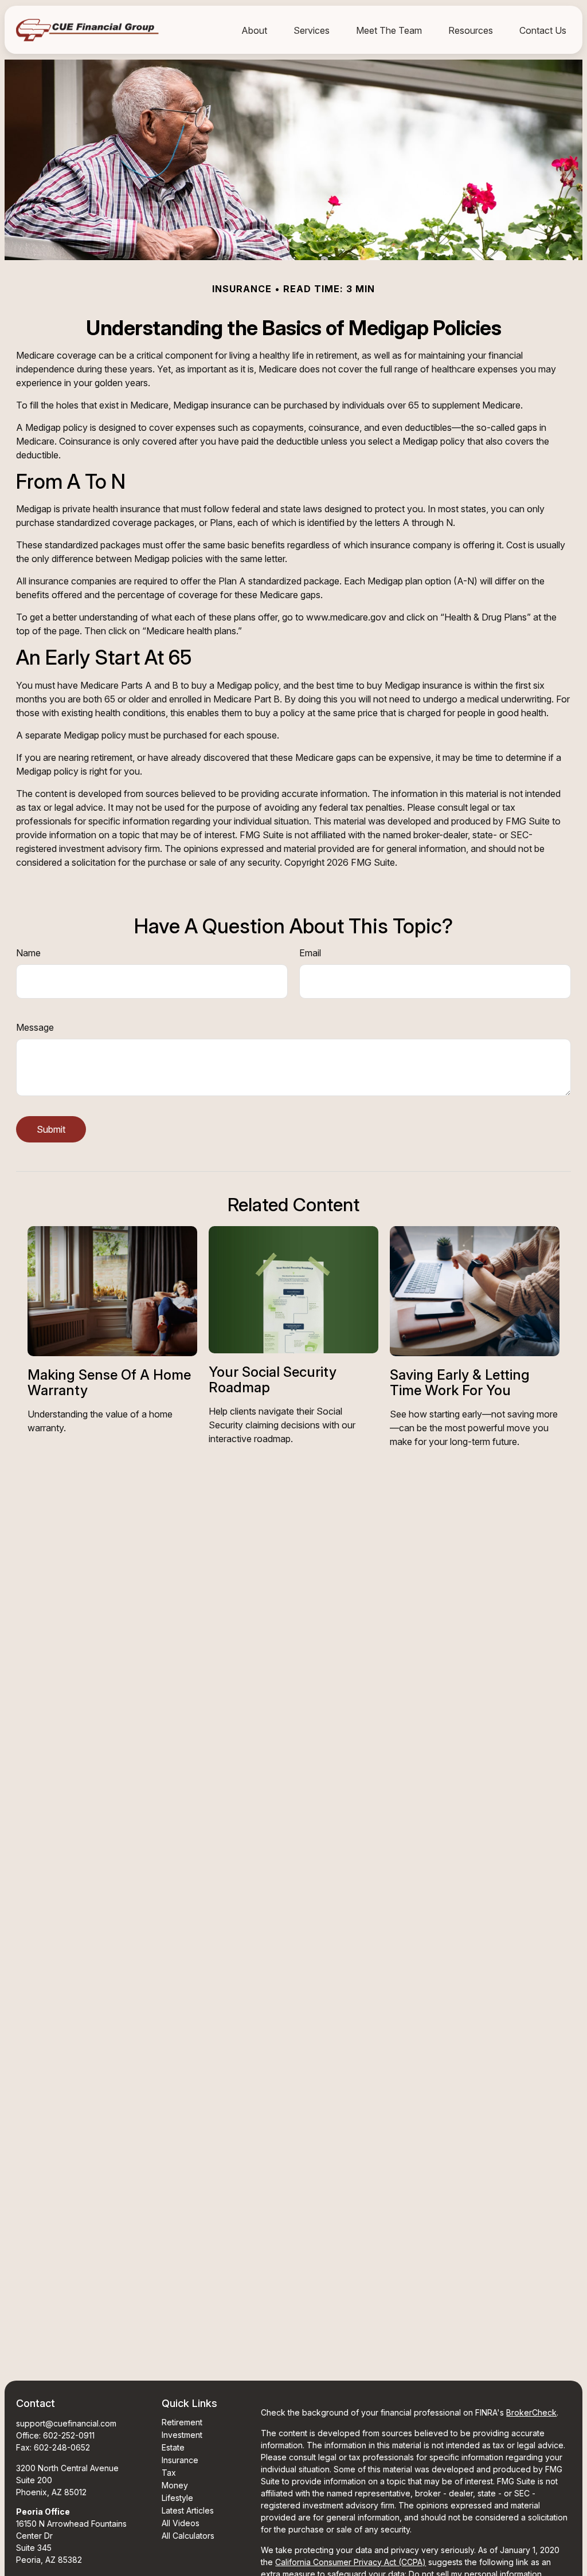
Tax (169, 2473)
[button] (254, 30)
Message (35, 1027)
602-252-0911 (69, 2435)
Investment (182, 2435)
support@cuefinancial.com (66, 2423)
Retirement (182, 2422)
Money (175, 2485)
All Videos (181, 2523)
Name (28, 953)
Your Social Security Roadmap (273, 1379)
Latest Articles (188, 2510)
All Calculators (188, 2536)
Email (310, 953)
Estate (173, 2447)
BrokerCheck (531, 2412)
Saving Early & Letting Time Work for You (460, 1382)
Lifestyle (177, 2498)
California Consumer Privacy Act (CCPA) (351, 2562)
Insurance (180, 2460)
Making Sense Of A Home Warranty (109, 1382)
